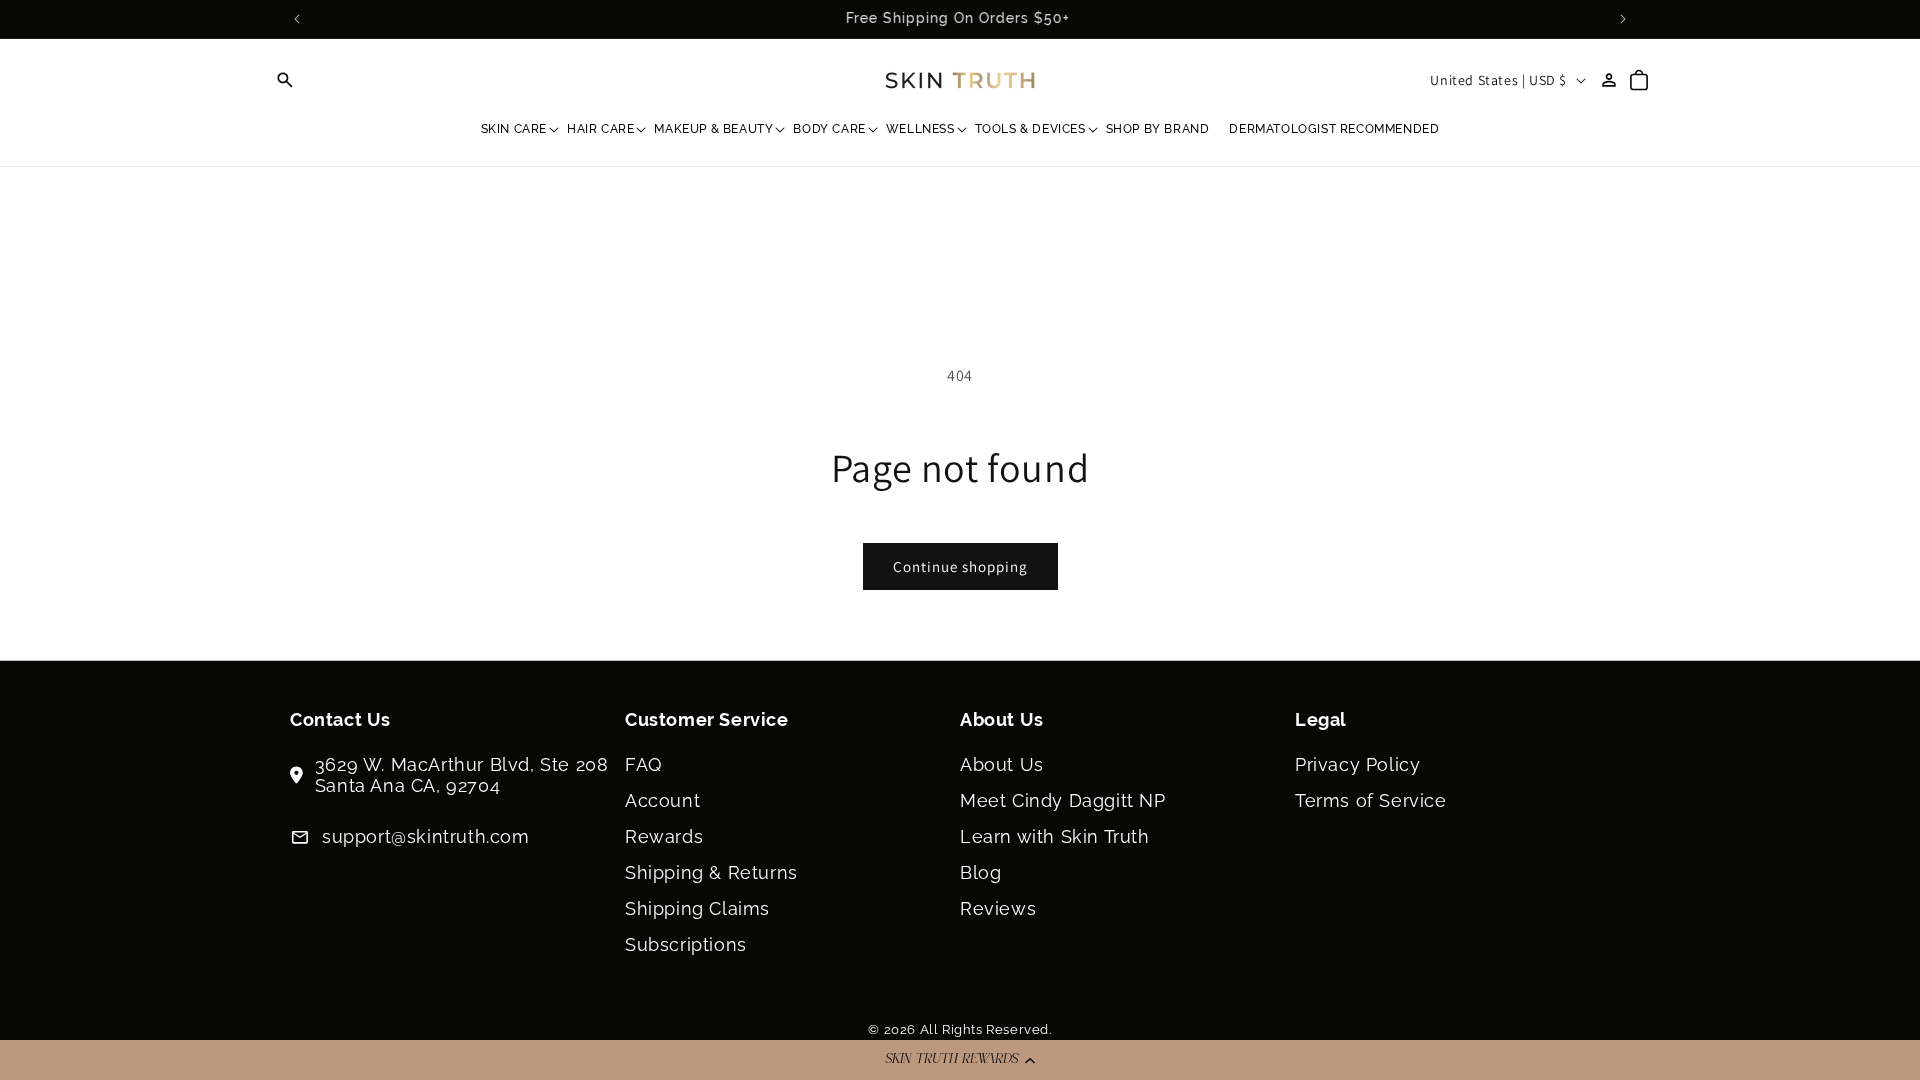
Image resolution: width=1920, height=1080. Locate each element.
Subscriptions (686, 944)
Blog (980, 872)
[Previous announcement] (297, 19)
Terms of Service (1371, 800)
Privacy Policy (1357, 764)
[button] (960, 1060)
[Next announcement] (1623, 19)
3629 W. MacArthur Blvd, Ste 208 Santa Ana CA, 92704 (462, 775)
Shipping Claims (697, 908)
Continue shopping (960, 566)
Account (662, 800)
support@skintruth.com (426, 836)
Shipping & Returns (711, 872)
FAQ (643, 764)
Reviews (998, 908)
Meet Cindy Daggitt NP (1063, 800)
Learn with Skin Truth (1055, 836)
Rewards (664, 836)
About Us (1002, 764)
